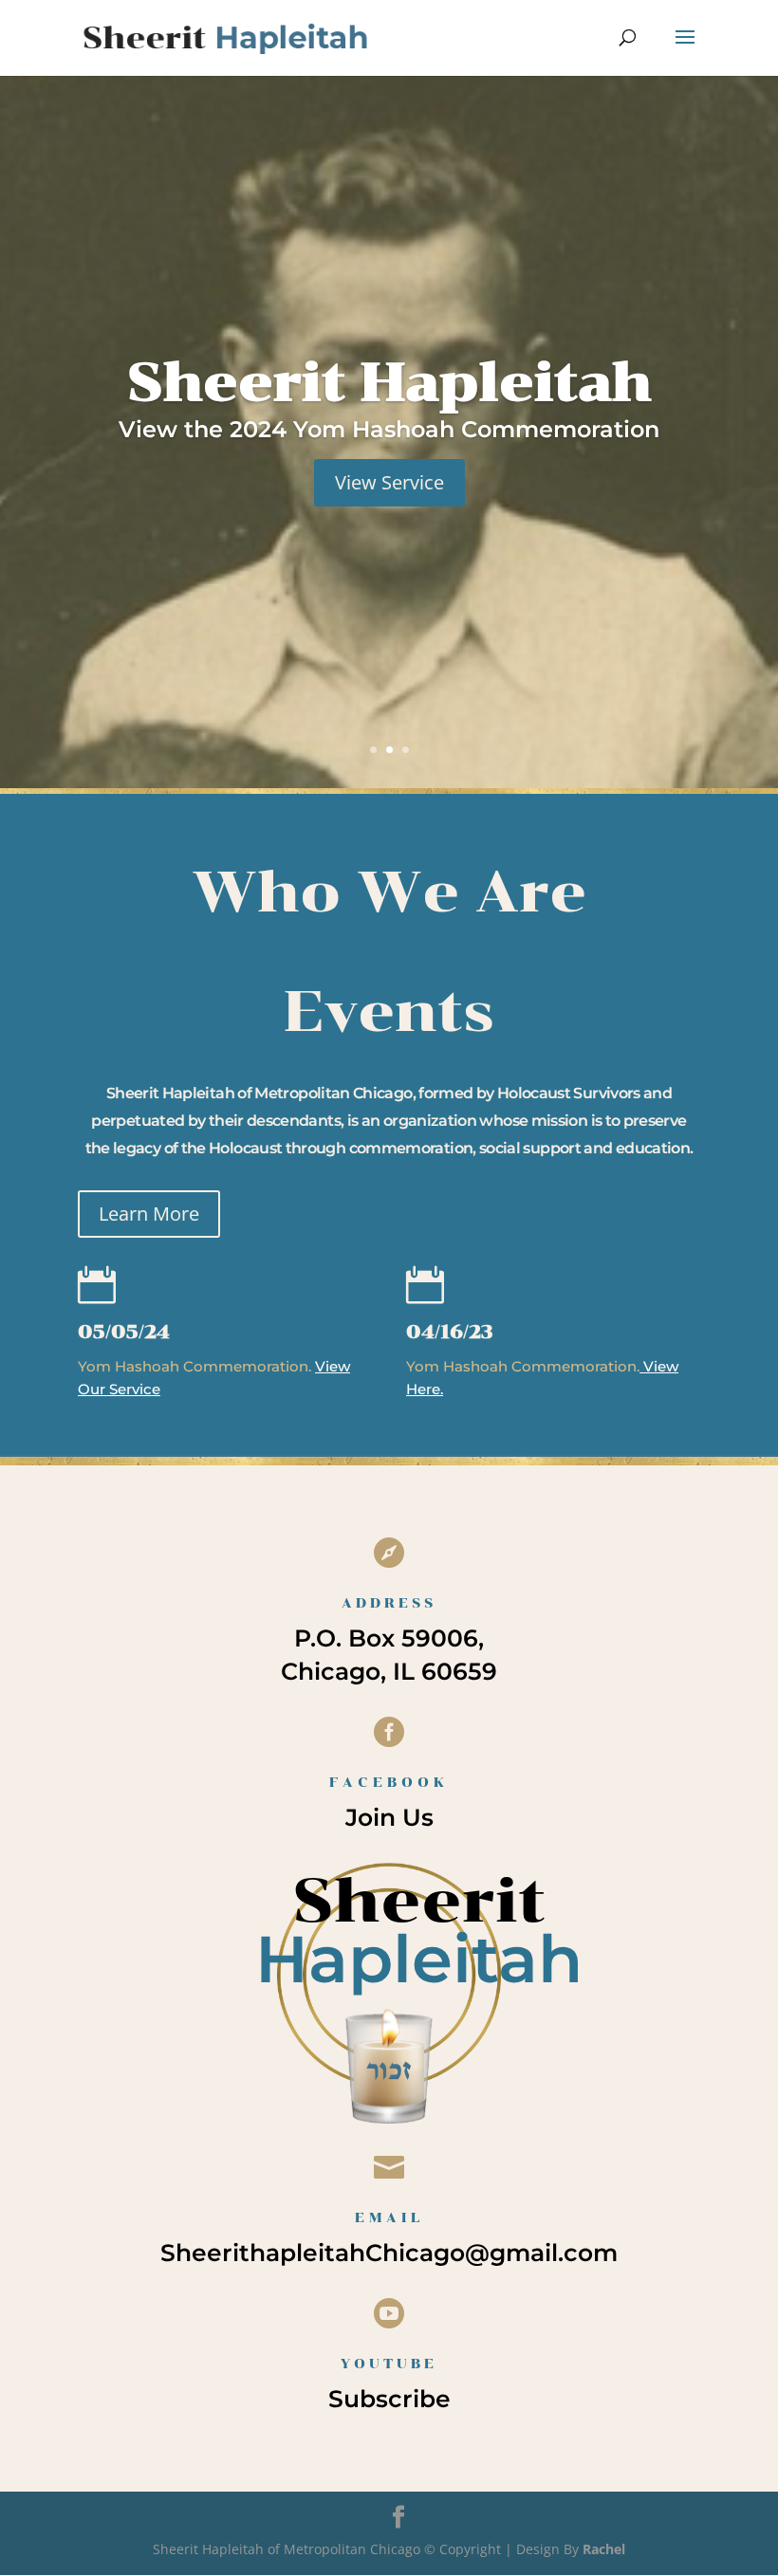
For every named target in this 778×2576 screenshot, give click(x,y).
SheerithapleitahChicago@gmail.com (389, 2253)
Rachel (604, 2549)
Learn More (149, 1214)
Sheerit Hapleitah (389, 382)
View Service (389, 482)
